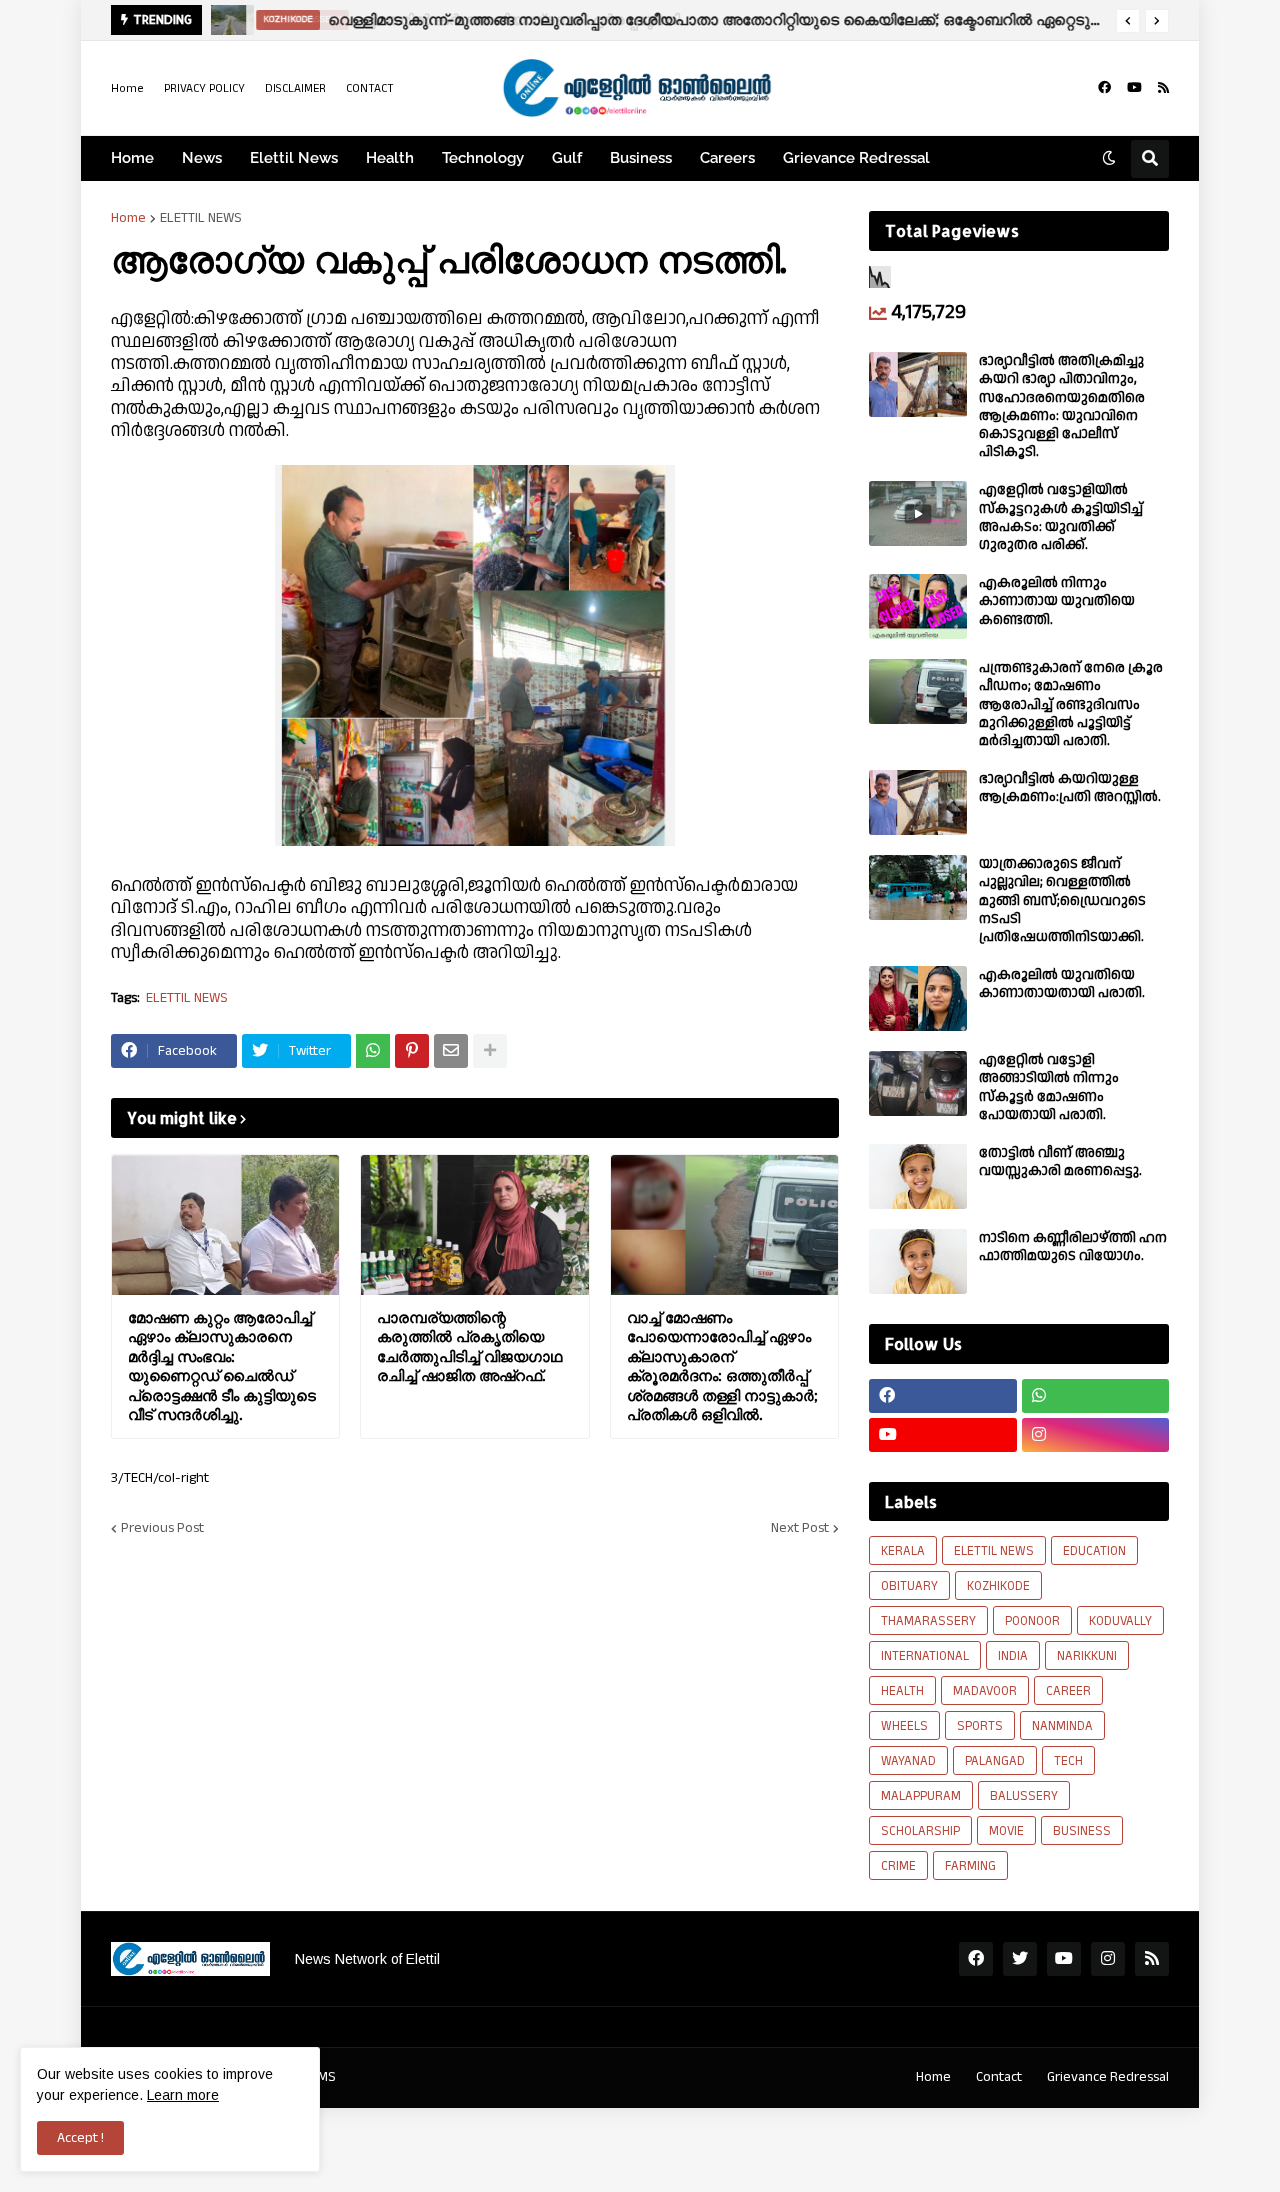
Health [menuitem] (390, 158)
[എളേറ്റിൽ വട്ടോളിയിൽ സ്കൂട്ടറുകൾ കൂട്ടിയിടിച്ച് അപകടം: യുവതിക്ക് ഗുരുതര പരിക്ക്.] (918, 513)
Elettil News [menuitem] (294, 158)
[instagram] (1096, 1435)
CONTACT (370, 88)
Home (127, 88)
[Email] (451, 1051)
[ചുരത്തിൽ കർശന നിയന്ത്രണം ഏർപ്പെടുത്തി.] (227, 20)
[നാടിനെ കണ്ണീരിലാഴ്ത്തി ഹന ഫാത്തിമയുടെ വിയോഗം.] (918, 1261)
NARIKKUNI (1087, 1656)
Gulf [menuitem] (567, 158)
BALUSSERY (1024, 1796)
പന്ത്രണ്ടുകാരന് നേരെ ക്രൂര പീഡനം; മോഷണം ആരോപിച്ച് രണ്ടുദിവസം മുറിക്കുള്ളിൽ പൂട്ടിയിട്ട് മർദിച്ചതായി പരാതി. (1071, 704)
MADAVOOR (985, 1691)
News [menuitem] (202, 158)
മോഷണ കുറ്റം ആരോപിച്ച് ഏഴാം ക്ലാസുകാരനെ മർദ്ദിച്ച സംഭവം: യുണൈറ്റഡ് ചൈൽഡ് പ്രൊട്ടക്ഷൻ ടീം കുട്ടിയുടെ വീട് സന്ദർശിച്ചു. (222, 1366)
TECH (1068, 1761)
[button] (1128, 21)
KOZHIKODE (998, 1586)
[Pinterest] (412, 1051)
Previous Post (162, 1528)
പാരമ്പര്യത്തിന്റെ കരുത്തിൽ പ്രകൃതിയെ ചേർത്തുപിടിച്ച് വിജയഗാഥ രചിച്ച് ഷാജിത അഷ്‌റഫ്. (469, 1347)
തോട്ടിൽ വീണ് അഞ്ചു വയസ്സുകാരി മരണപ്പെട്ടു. (1060, 1162)
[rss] (1163, 88)
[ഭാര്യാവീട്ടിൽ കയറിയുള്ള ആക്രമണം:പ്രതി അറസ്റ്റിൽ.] (918, 802)
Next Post (800, 1528)
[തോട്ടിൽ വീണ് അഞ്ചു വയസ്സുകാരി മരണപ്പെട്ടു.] (918, 1176)
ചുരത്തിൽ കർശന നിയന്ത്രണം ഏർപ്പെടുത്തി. (511, 19)
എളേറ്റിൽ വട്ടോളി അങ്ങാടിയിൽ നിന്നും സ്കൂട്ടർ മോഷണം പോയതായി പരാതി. (1049, 1087)
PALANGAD (995, 1761)
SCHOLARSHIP (920, 1831)
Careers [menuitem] (727, 158)
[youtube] (1134, 88)
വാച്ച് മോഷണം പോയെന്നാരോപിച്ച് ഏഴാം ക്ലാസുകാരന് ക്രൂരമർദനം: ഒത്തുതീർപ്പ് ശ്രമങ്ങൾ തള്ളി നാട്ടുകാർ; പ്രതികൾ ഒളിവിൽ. (722, 1366)
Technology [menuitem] (483, 158)
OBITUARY (909, 1586)
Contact (999, 2077)
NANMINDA (1062, 1726)
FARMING (970, 1866)
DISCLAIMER (295, 88)
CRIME (898, 1866)
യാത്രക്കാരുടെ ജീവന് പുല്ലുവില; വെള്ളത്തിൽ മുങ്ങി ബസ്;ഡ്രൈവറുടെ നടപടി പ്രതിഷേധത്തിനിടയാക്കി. (1062, 900)
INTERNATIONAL (925, 1656)
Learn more (183, 2095)
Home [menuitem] (132, 158)
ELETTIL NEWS (201, 218)
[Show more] (490, 1051)
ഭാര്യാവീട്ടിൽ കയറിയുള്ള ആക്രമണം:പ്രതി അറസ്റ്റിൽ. (1070, 788)
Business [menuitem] (641, 158)
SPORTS (980, 1726)
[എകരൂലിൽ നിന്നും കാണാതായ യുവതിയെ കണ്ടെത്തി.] (918, 606)
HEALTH (902, 1691)
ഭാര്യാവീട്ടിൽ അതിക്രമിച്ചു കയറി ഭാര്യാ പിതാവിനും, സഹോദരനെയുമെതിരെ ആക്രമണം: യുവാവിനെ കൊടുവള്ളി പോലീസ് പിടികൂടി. (1062, 406)
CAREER (1068, 1691)
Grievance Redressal (1108, 2077)
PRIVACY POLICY (204, 88)
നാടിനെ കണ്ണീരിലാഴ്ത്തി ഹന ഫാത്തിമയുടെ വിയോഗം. (1073, 1247)
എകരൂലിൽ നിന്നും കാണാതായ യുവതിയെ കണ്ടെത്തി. (1057, 601)
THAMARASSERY (928, 1621)
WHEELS (904, 1726)
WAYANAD (908, 1761)
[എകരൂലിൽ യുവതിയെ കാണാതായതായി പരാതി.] (918, 998)
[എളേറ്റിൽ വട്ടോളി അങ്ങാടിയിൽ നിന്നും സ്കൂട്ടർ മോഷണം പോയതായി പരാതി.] (918, 1083)
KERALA (903, 1551)
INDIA (1013, 1656)
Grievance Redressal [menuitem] (856, 158)
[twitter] (1020, 1959)
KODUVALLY (1120, 1621)
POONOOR (1032, 1621)
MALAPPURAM (921, 1796)
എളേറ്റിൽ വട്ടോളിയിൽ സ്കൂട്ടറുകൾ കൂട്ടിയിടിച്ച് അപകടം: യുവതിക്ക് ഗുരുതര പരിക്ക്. (1061, 517)
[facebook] (1104, 88)
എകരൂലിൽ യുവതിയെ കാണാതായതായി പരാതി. (1062, 984)
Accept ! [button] (80, 2138)
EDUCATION (1094, 1551)
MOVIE (1006, 1831)
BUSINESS (1082, 1831)
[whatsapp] (1096, 1396)
